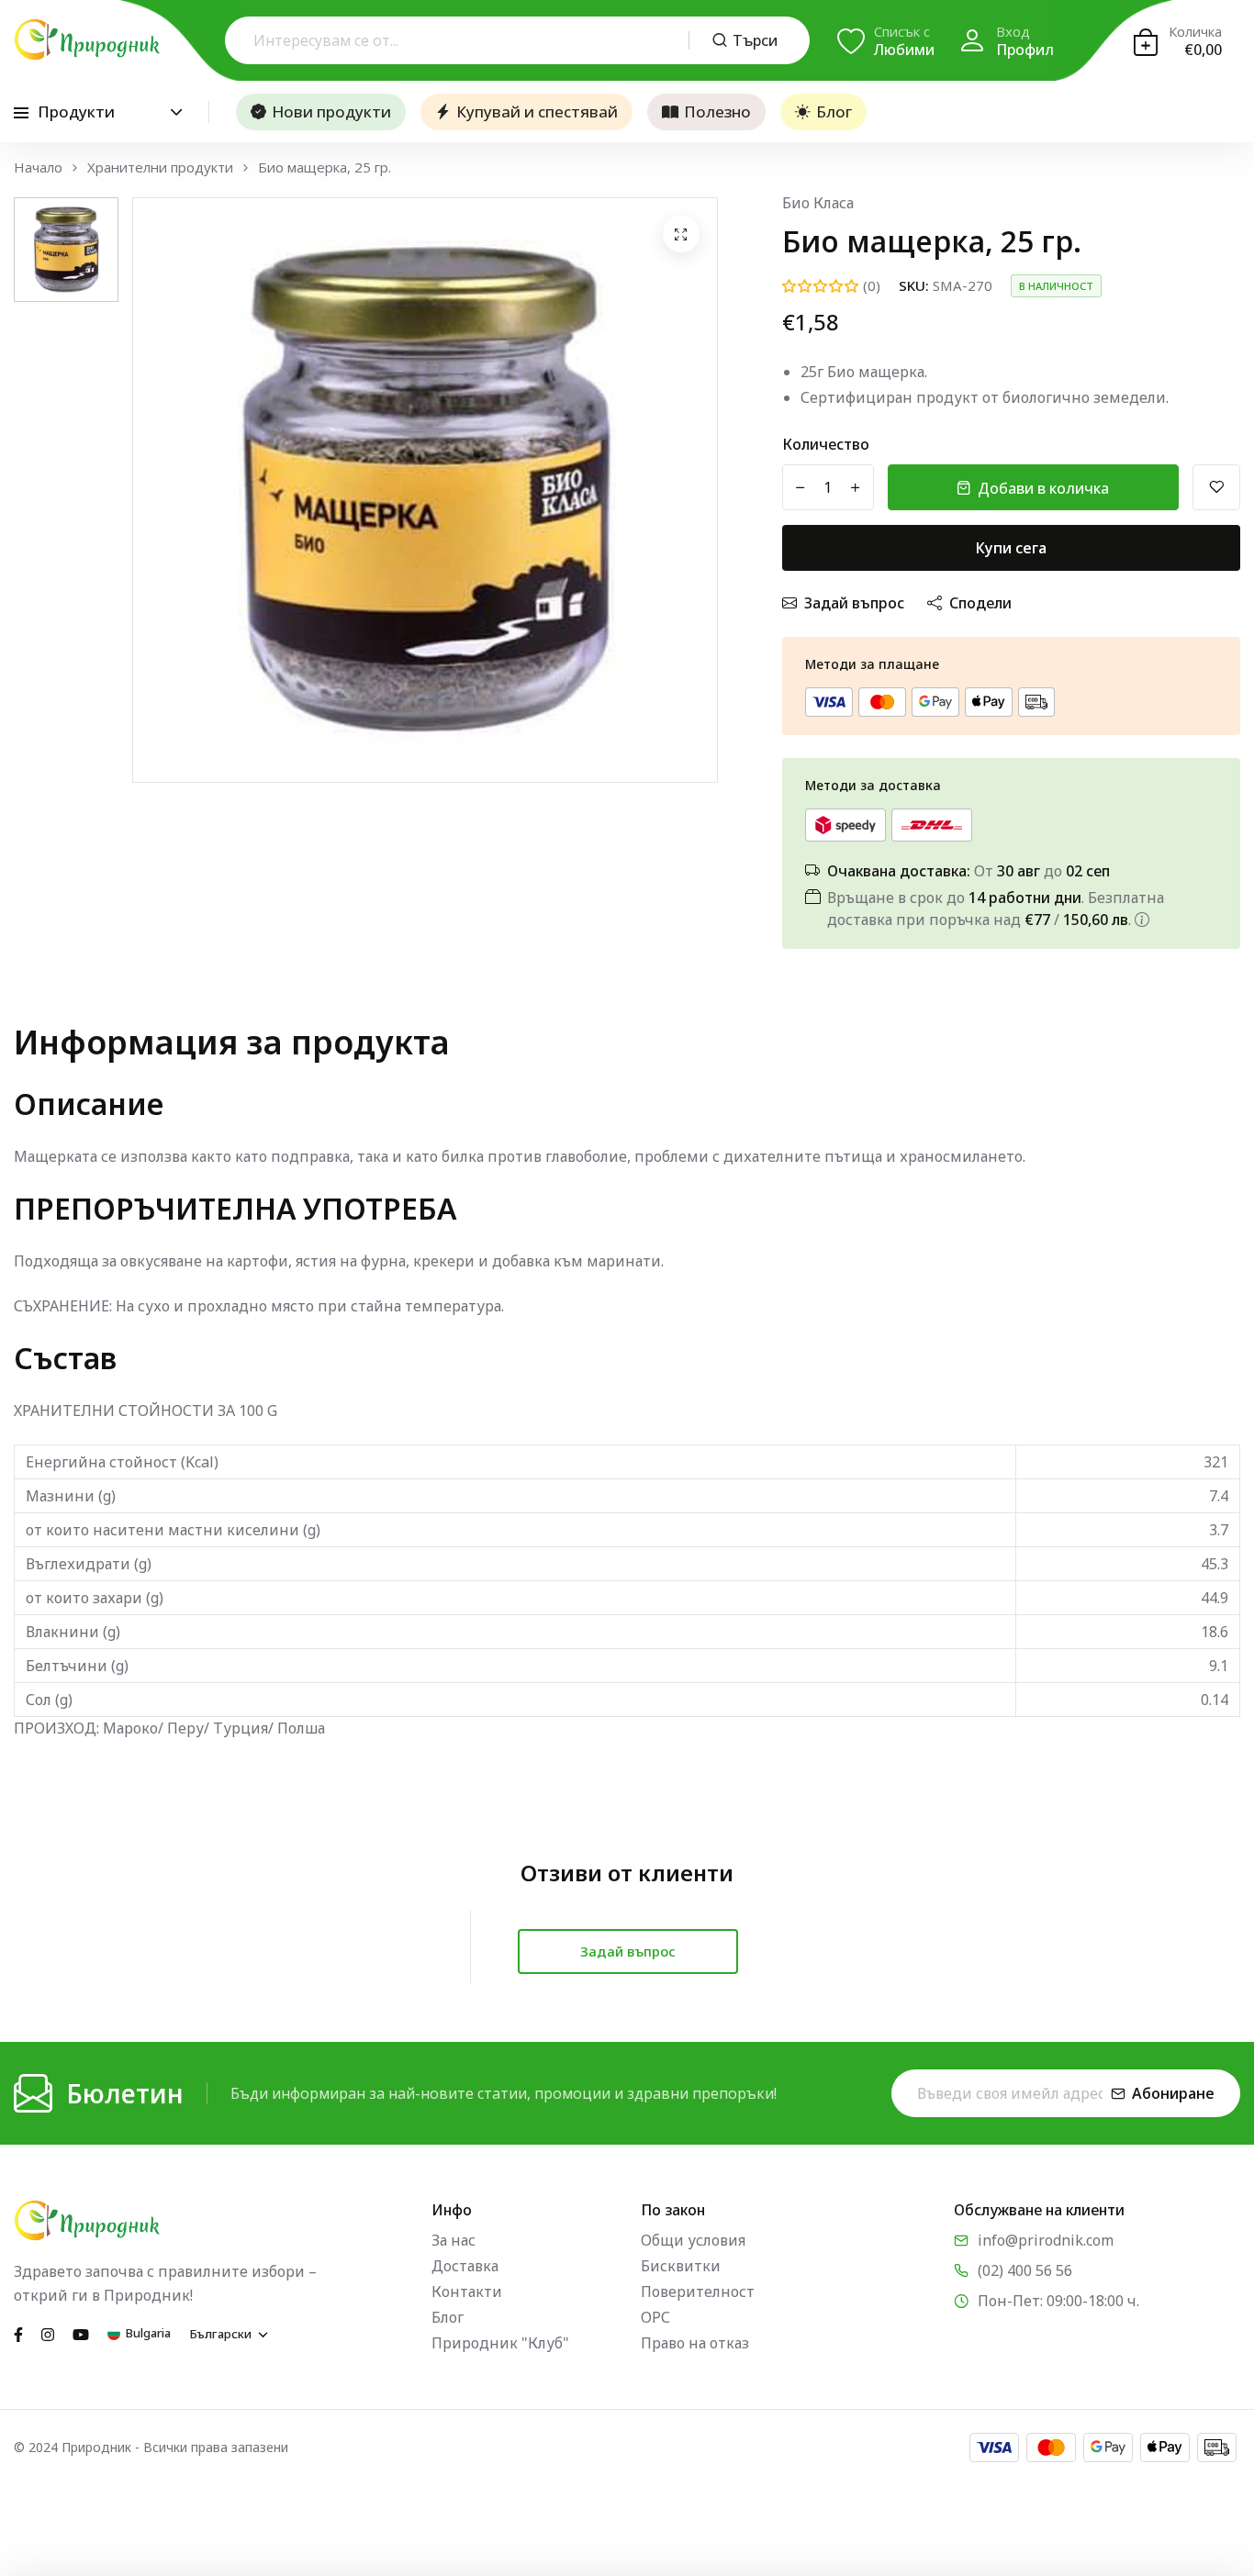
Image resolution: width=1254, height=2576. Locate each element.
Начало (38, 167)
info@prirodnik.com (1046, 2240)
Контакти (467, 2292)
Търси (755, 40)
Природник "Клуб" (500, 2343)
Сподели (980, 603)
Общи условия (693, 2240)
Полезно (717, 112)
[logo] (87, 39)
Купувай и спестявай (537, 112)
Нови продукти (331, 112)
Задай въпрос (854, 603)
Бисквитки (681, 2266)
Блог (834, 112)
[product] (681, 234)
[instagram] (48, 2333)
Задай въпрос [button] (628, 1951)
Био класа (818, 203)
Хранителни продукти (160, 167)
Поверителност (698, 2292)
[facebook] (18, 2333)
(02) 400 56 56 (1025, 2270)
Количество (826, 444)
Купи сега (1011, 548)
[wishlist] (1216, 487)
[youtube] (81, 2333)
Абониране (1173, 2093)
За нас (453, 2240)
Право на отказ (695, 2343)
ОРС (655, 2317)
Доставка (465, 2266)
